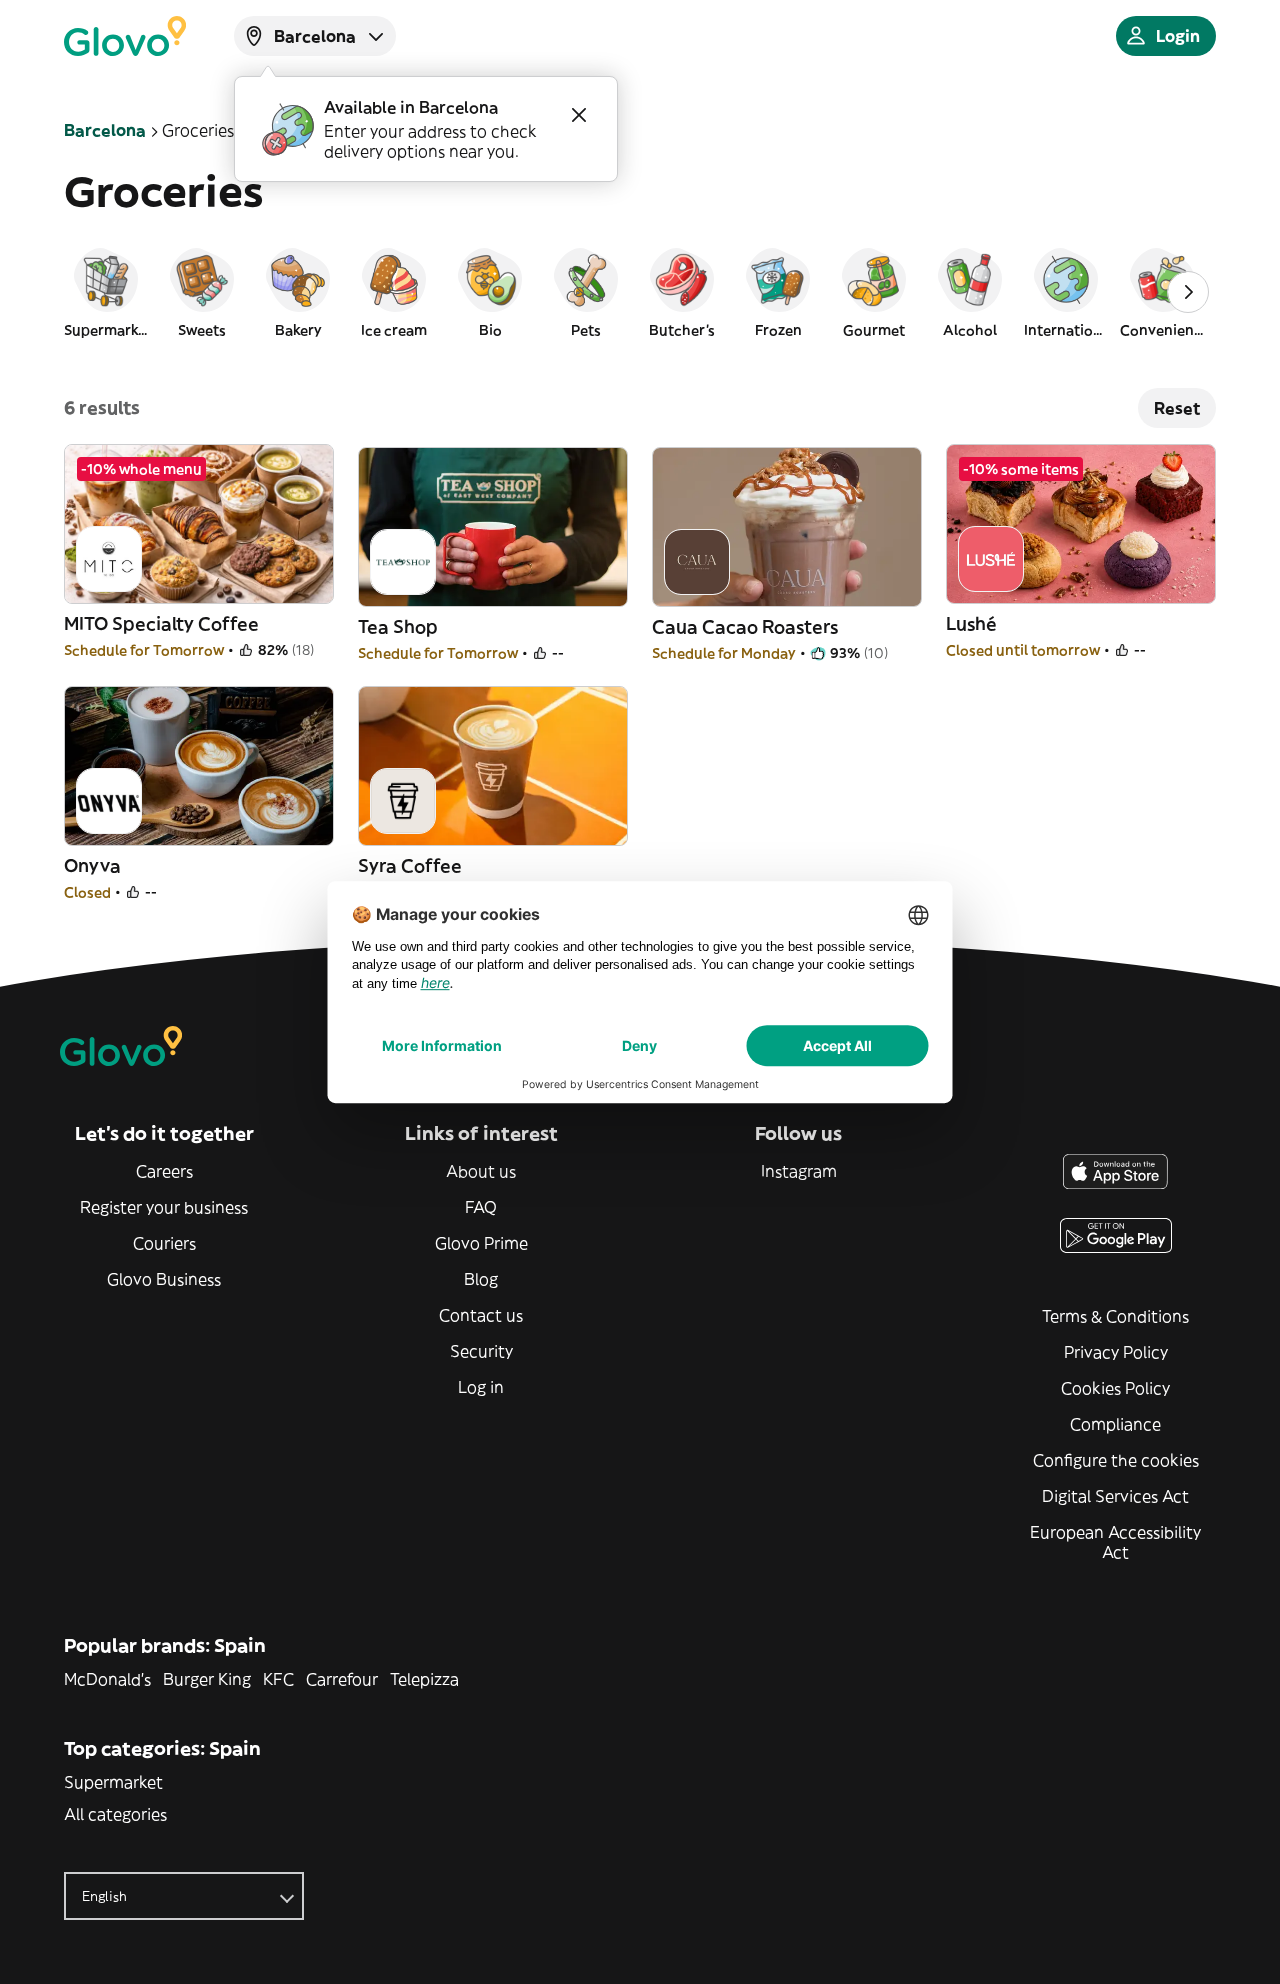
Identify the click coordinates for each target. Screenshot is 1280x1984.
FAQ (481, 1207)
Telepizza (424, 1679)
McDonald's (107, 1679)
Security (481, 1351)
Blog (481, 1279)
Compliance (1115, 1424)
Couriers (164, 1243)
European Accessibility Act (1115, 1542)
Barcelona (105, 130)
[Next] (1188, 292)
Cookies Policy (1115, 1388)
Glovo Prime (481, 1243)
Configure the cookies (1116, 1460)
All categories (115, 1814)
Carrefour (342, 1679)
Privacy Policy (1116, 1352)
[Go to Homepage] (125, 36)
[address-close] (579, 115)
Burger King (207, 1679)
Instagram (799, 1171)
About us (481, 1171)
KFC (278, 1679)
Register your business (164, 1207)
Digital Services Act (1115, 1496)
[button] (106, 292)
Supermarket (113, 1782)
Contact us (481, 1315)
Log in (481, 1387)
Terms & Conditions (1115, 1316)
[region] (640, 292)
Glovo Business (164, 1279)
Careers (164, 1171)
